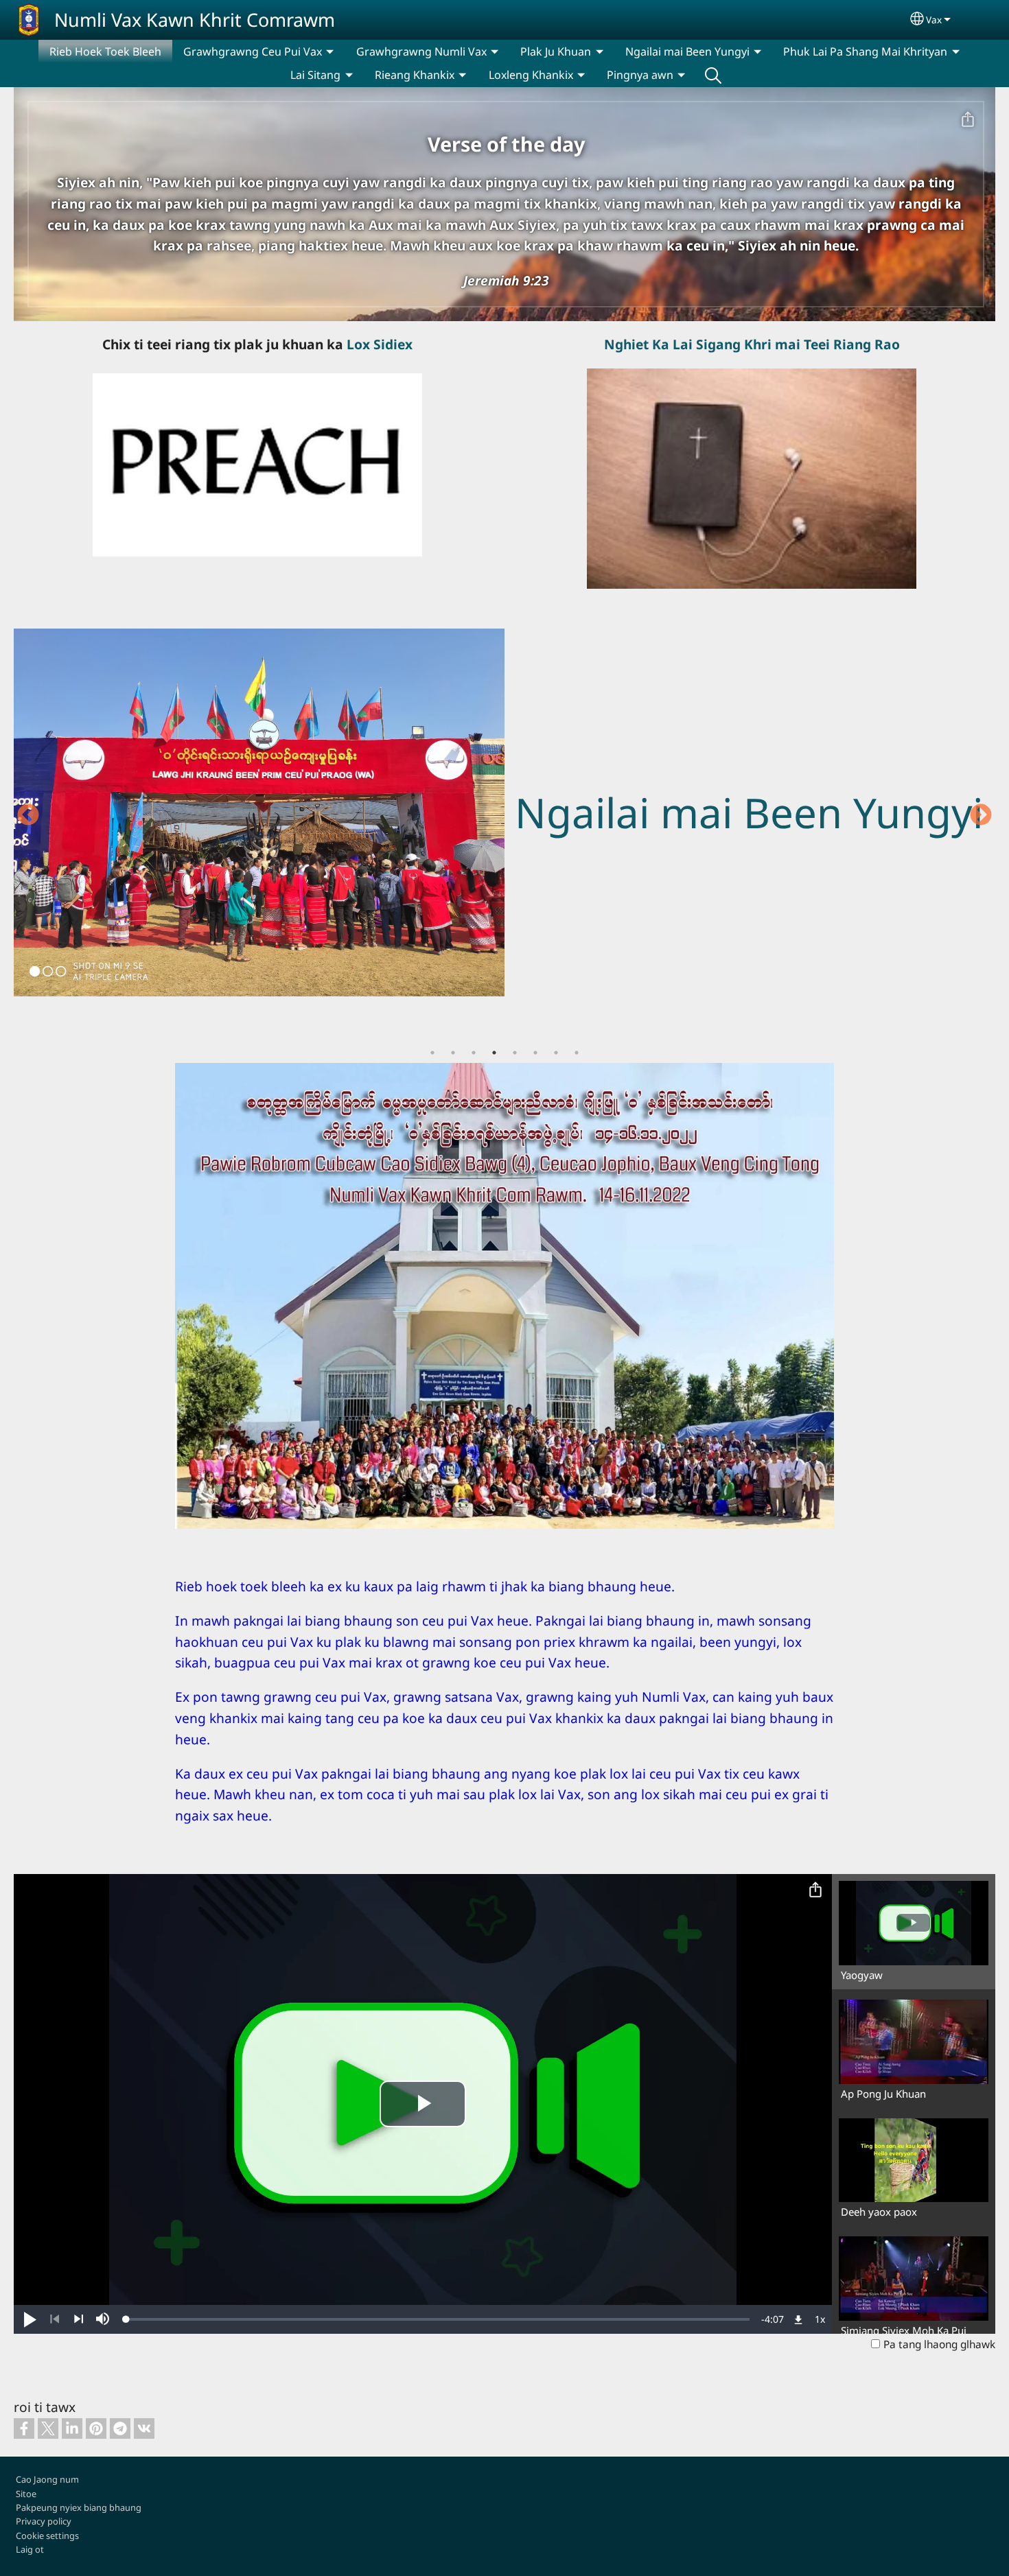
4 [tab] (494, 1053)
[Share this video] (815, 1890)
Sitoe (26, 2494)
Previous (28, 816)
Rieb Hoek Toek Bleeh (105, 51)
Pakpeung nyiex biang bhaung (79, 2507)
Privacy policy (44, 2521)
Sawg (713, 75)
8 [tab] (577, 1053)
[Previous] (55, 2319)
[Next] (79, 2319)
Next (981, 816)
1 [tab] (432, 1053)
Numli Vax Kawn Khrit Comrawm (195, 20)
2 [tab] (453, 1053)
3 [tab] (474, 1053)
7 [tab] (556, 1053)
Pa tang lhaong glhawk (939, 2344)
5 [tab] (515, 1053)
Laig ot (30, 2549)
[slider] (438, 2319)
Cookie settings (47, 2536)
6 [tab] (535, 1053)
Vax (934, 20)
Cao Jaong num (47, 2479)
